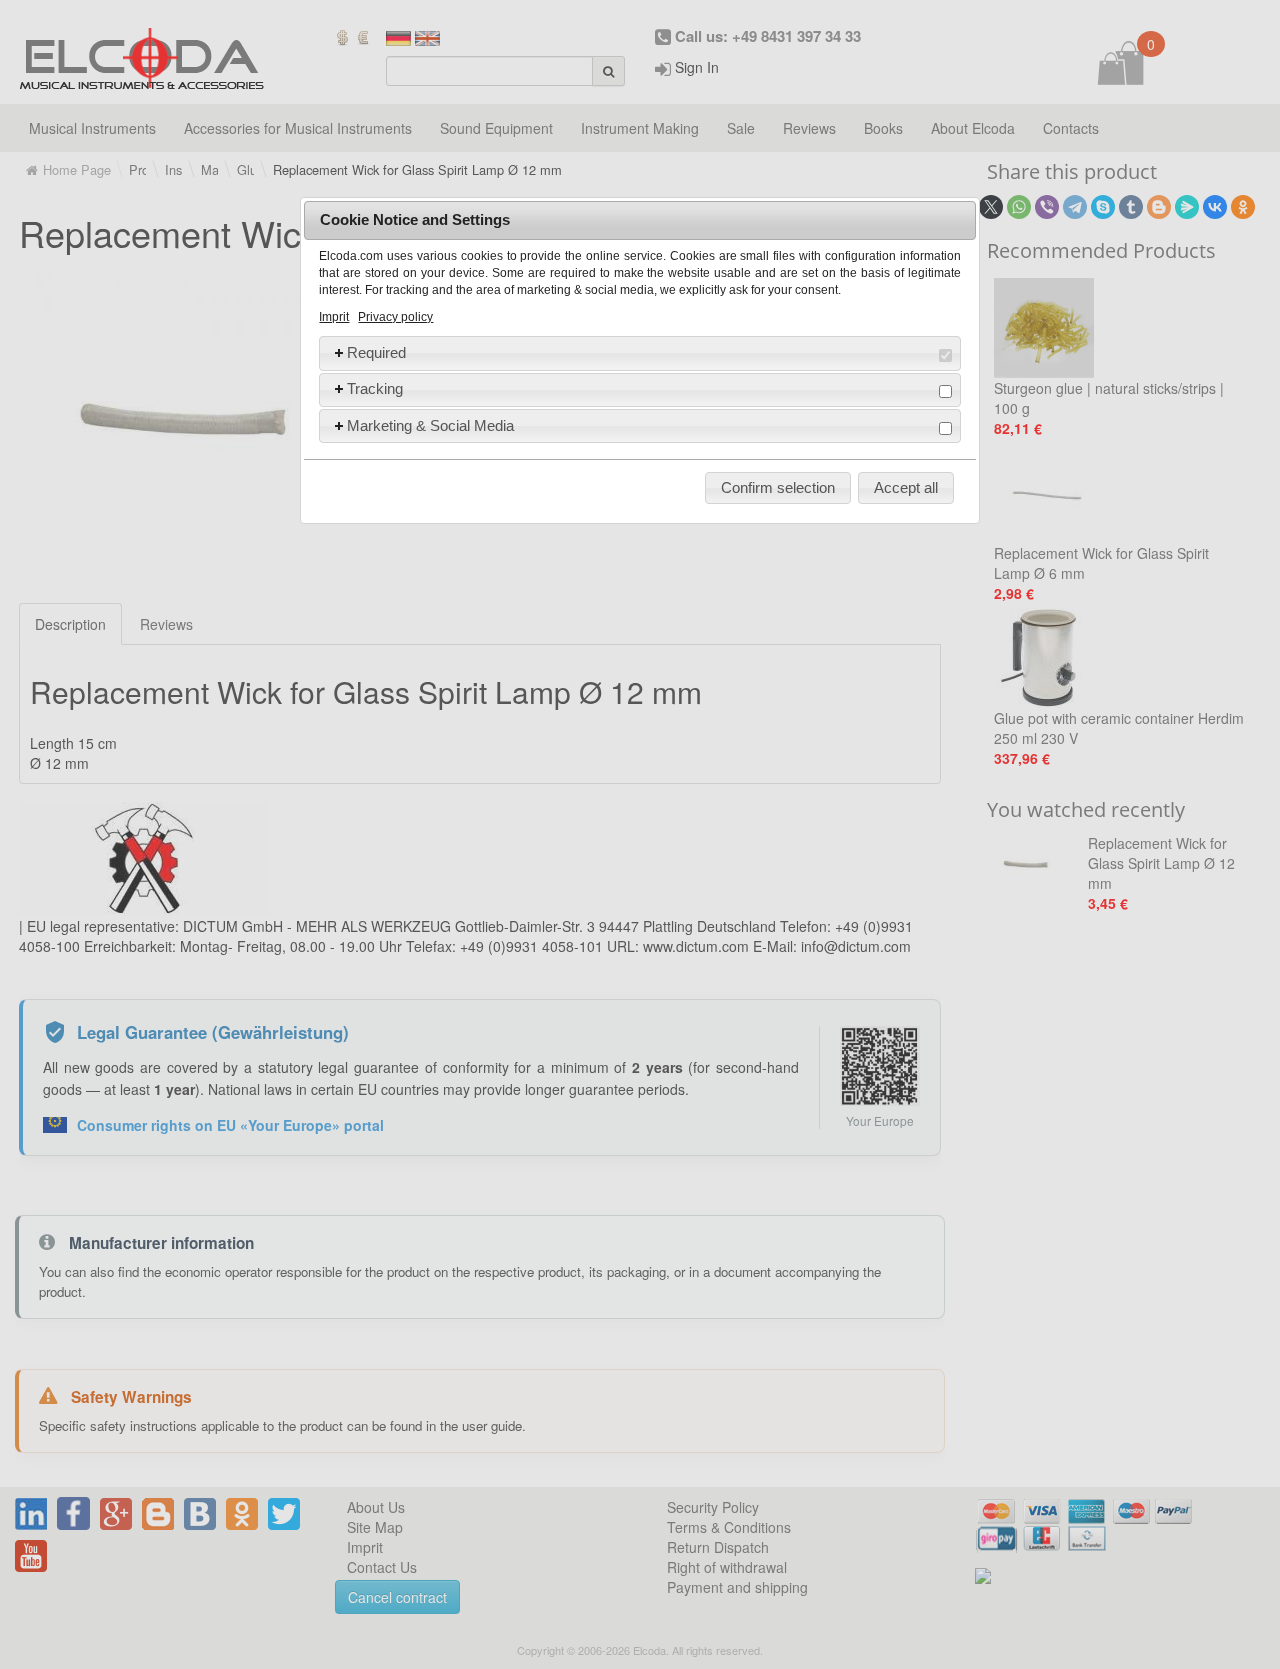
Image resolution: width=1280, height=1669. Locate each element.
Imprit (334, 317)
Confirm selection (778, 487)
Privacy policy (395, 317)
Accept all (906, 487)
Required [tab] (376, 352)
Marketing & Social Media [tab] (430, 425)
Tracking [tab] (375, 388)
